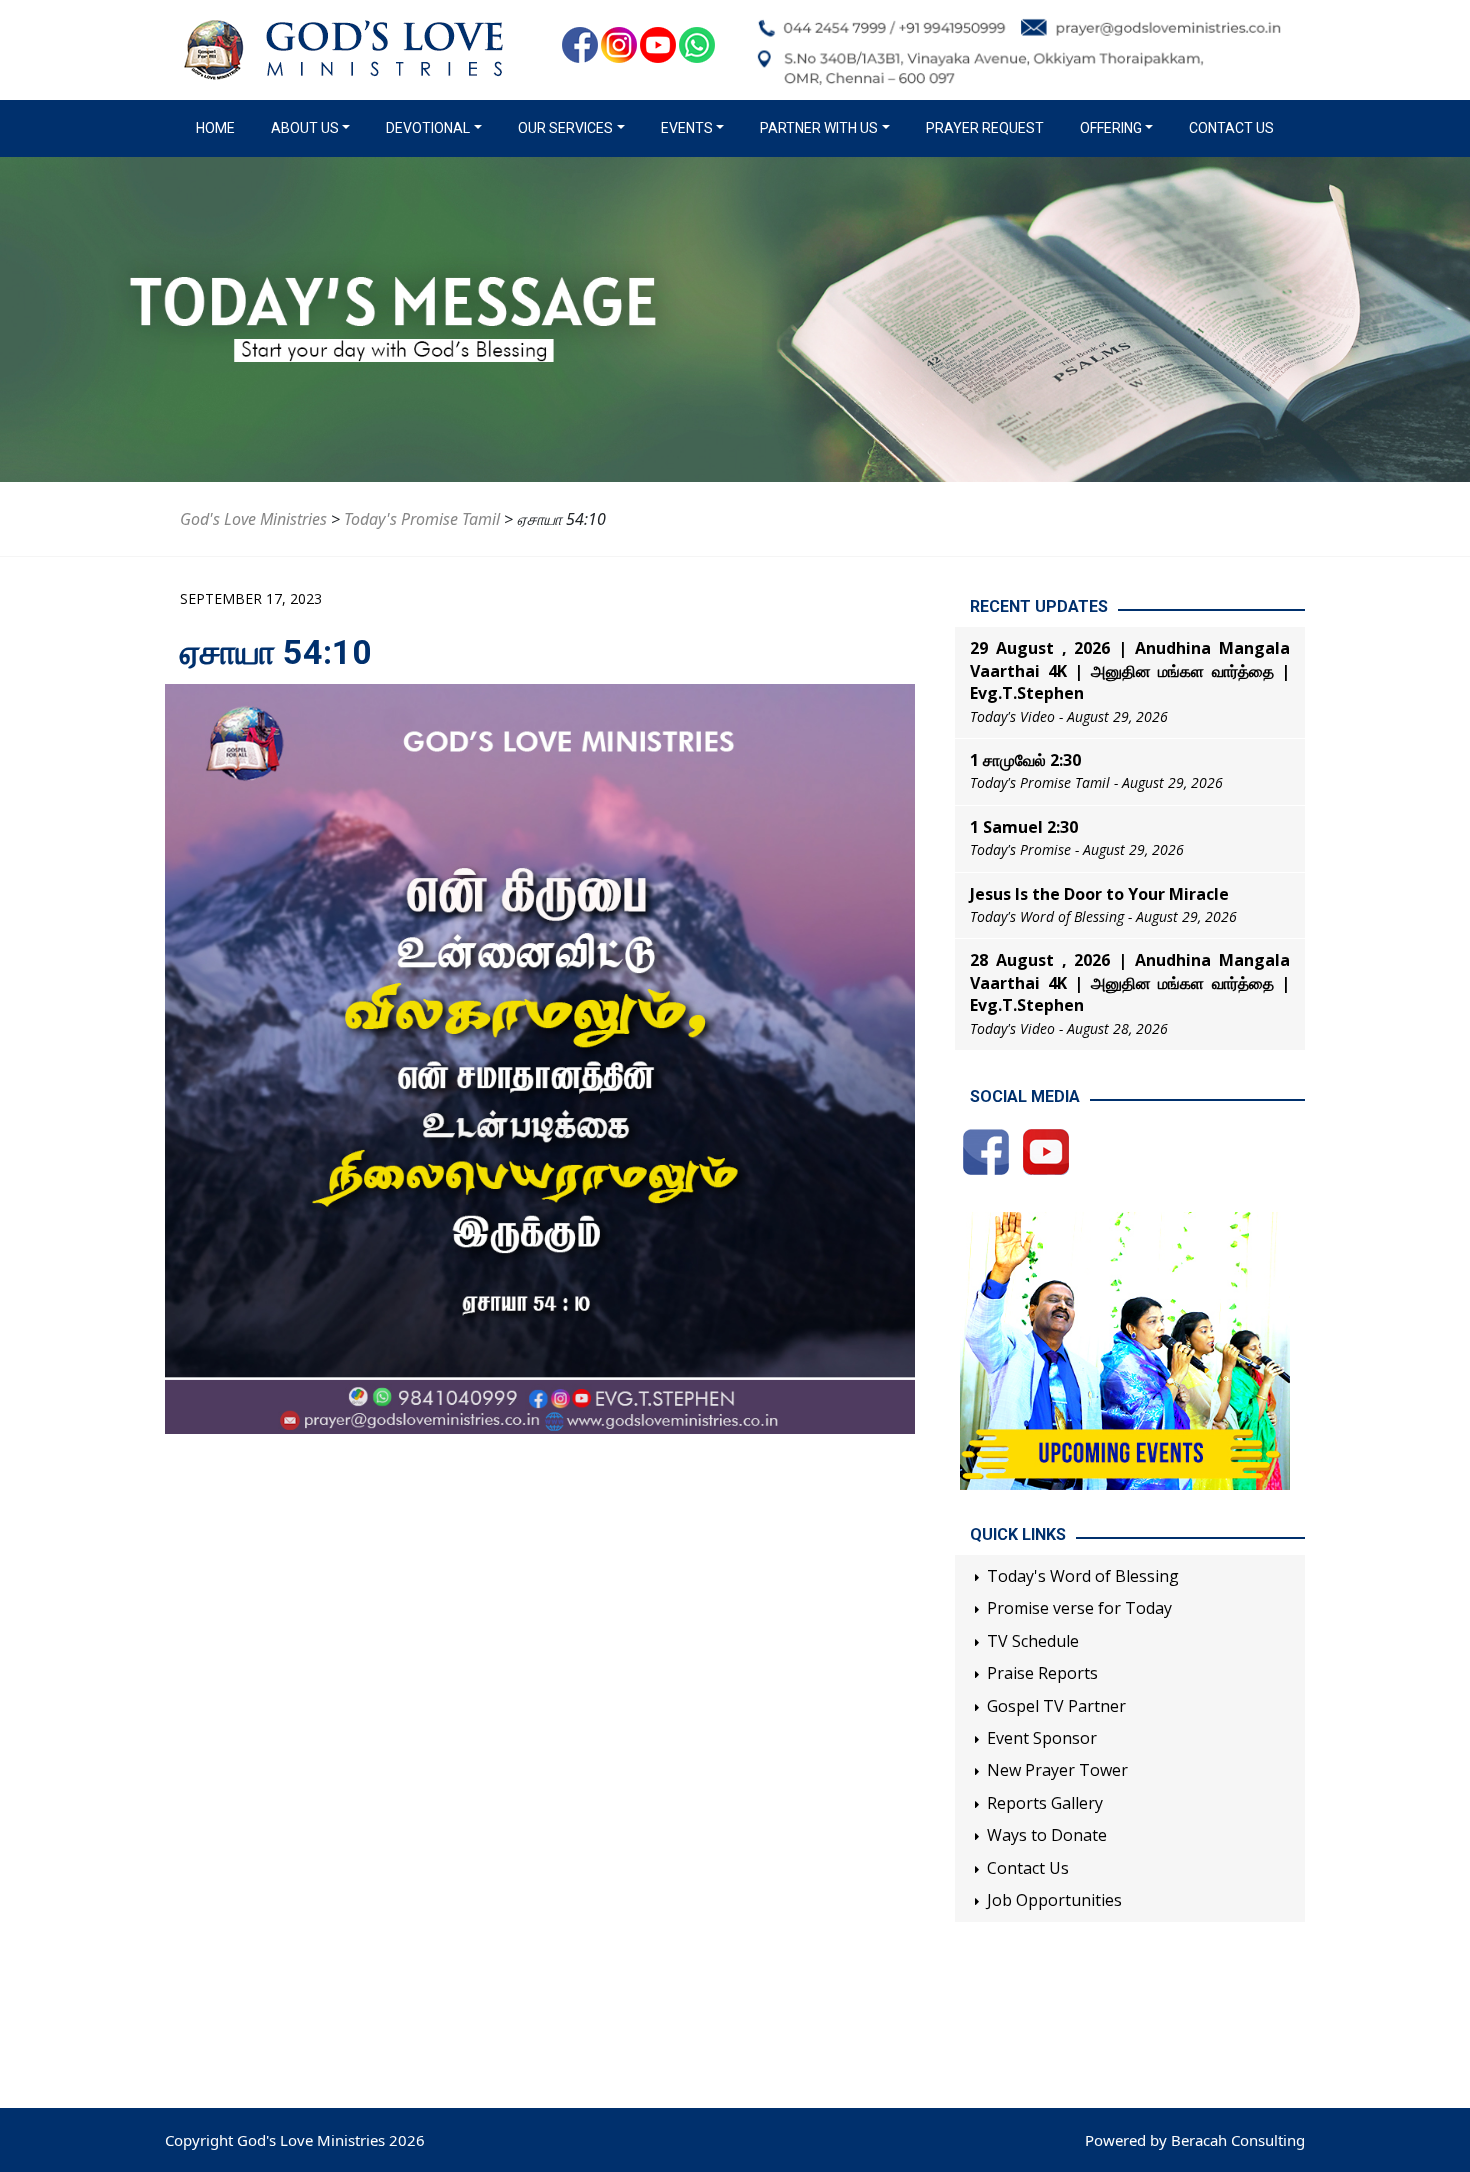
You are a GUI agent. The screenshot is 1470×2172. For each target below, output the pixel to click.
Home (219, 128)
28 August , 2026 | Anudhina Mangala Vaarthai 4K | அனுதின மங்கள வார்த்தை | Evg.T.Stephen (1130, 982)
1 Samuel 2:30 (1024, 827)
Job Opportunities (1054, 1900)
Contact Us (1231, 128)
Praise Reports (1042, 1673)
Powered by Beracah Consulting (1195, 2140)
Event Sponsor (1042, 1738)
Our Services (565, 128)
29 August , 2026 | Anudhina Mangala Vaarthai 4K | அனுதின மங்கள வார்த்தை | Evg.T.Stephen (1130, 670)
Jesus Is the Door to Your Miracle (1099, 894)
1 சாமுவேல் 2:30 (1025, 760)
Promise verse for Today (1079, 1608)
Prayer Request (985, 128)
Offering (1111, 128)
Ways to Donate (1047, 1835)
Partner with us (819, 128)
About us (305, 128)
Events (687, 128)
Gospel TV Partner (1056, 1706)
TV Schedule (1033, 1641)
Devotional (428, 128)
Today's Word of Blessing (1083, 1576)
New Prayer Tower (1057, 1770)
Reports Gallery (1045, 1803)
